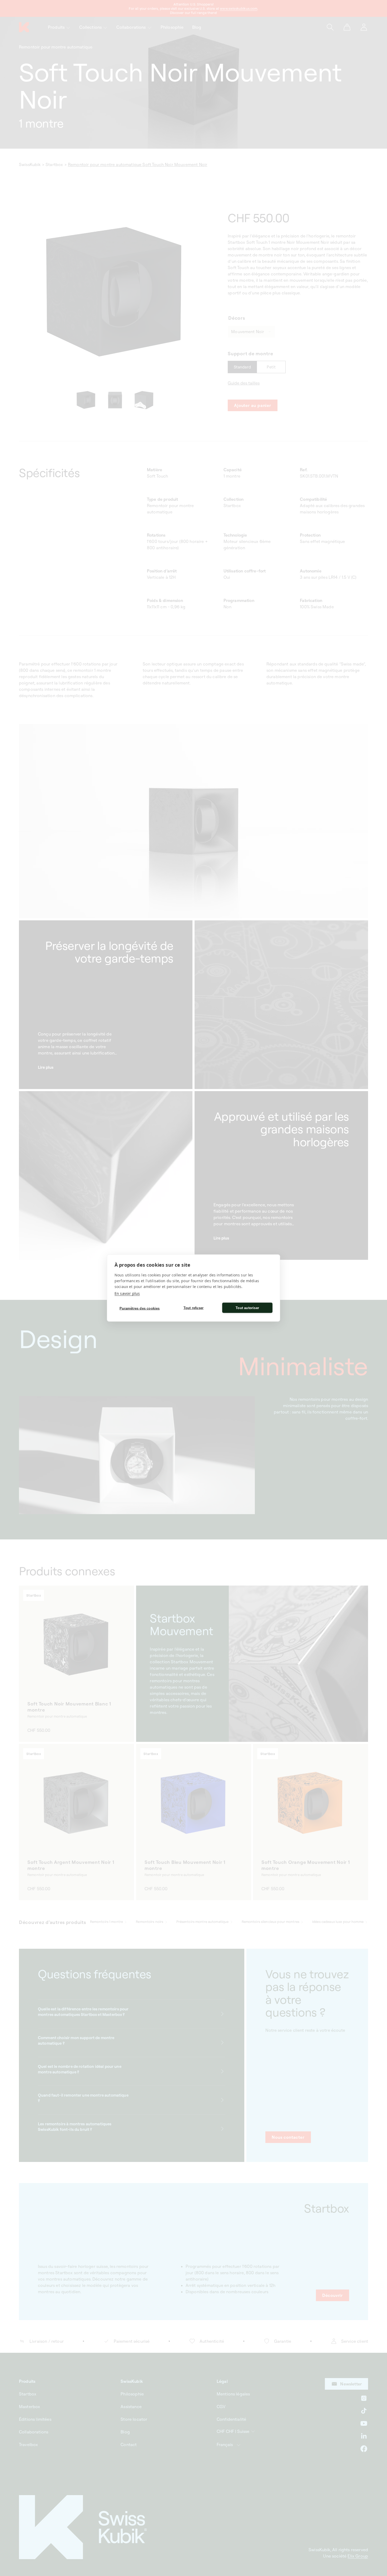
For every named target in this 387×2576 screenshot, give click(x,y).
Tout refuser (193, 1308)
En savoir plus (127, 1293)
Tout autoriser (247, 1308)
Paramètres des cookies (140, 1308)
